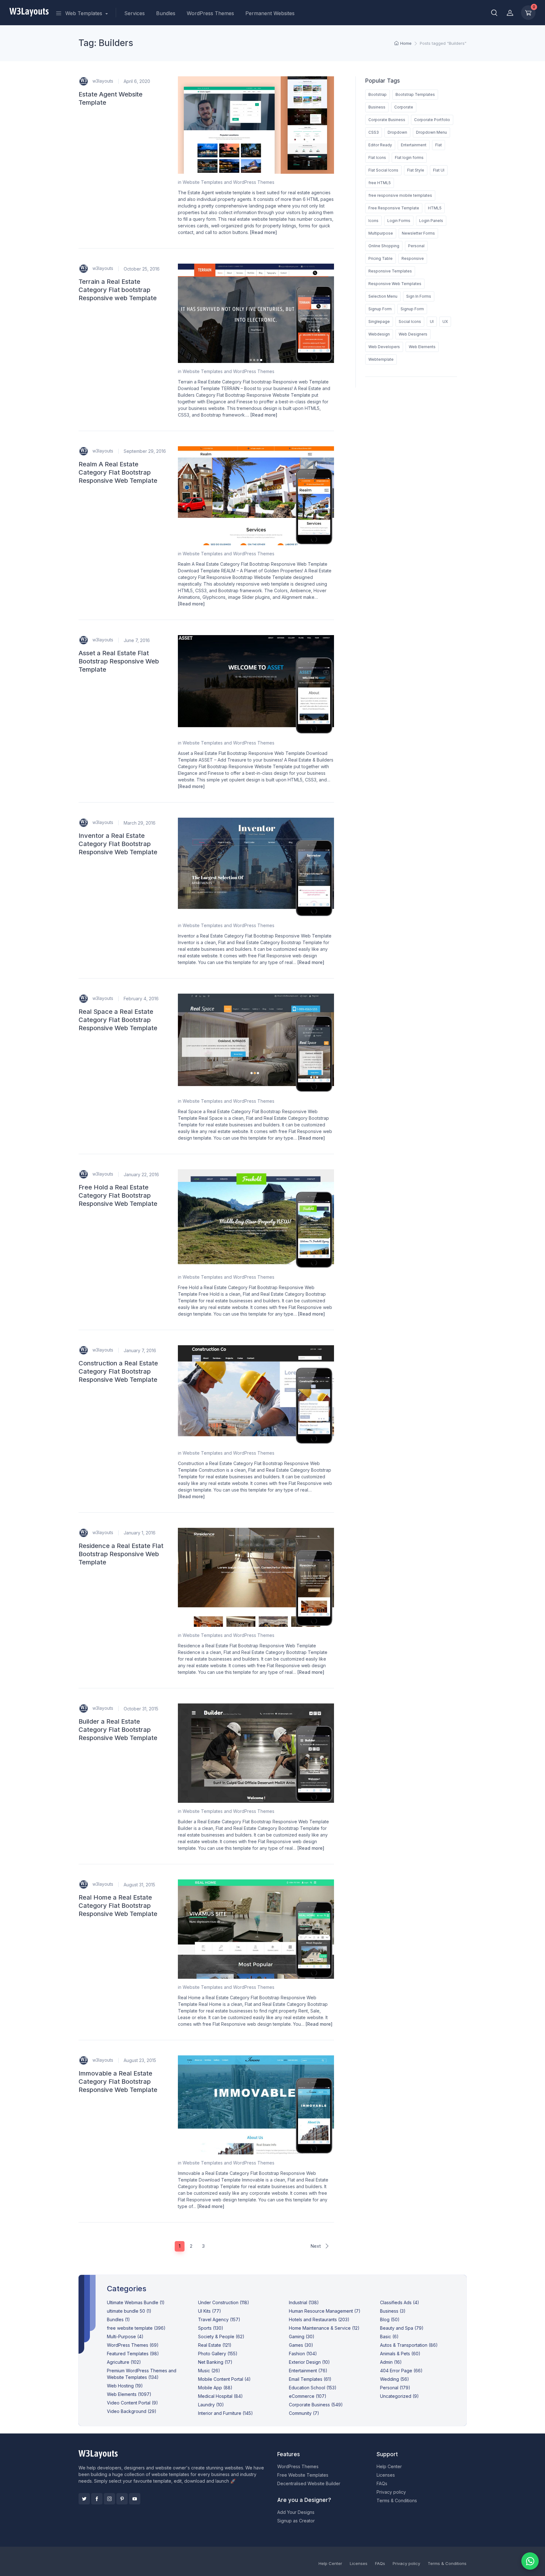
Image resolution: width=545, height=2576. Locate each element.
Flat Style (416, 170)
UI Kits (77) (210, 2311)
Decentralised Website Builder (309, 2483)
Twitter (84, 2499)
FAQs (382, 2483)
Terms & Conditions (397, 2500)
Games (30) (301, 2345)
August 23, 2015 (140, 2060)
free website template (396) (136, 2328)
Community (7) (304, 2413)
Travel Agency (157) (219, 2319)
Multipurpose (381, 233)
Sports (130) (211, 2328)
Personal (416, 246)
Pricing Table (381, 258)
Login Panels (431, 221)
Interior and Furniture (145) (226, 2413)
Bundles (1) (118, 2319)
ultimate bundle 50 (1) (129, 2311)
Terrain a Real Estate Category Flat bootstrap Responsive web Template (118, 290)
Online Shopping (384, 246)
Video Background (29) (132, 2411)
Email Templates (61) (310, 2379)
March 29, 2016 (140, 823)
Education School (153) (313, 2388)
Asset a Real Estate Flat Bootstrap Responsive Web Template (119, 661)
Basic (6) (389, 2337)
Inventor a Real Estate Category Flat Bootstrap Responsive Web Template (118, 844)
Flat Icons (377, 158)
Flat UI (439, 170)
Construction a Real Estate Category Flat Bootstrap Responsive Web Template (118, 1371)
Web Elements (422, 347)
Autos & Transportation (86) (409, 2345)
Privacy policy (391, 2492)
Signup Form (380, 309)
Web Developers (384, 347)
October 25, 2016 (142, 269)
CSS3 (374, 132)
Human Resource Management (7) (325, 2311)
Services (135, 13)
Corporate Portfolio (432, 120)
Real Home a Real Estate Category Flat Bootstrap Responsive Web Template (118, 1906)
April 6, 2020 (137, 81)
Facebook (97, 2499)
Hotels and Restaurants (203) (319, 2319)
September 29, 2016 (145, 451)
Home (406, 43)
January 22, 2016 (141, 1174)
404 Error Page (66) (401, 2371)
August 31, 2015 (139, 1885)
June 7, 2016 (137, 640)
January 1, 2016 (140, 1533)
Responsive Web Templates (395, 284)
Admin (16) (391, 2362)
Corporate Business (387, 120)
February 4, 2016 (141, 999)
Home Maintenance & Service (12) (324, 2328)
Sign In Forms (419, 296)
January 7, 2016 (140, 1350)
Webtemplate (381, 359)
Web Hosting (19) (125, 2386)
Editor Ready (380, 145)
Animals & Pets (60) (400, 2354)
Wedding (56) (395, 2379)
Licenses (386, 2475)
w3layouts (102, 81)
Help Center (389, 2466)
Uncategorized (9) (399, 2396)
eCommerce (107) (308, 2396)
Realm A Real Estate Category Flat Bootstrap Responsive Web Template (118, 472)
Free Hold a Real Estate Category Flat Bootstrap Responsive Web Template (118, 1195)
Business (377, 107)
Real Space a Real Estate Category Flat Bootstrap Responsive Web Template (118, 1020)
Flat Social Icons (383, 170)
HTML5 (435, 208)
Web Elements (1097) (129, 2394)
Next (316, 2246)
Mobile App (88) (215, 2388)
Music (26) (209, 2371)
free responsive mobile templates (400, 195)
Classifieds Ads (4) (400, 2302)
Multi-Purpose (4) (125, 2337)
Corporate (404, 107)
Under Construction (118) (224, 2302)
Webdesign (379, 334)
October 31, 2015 (141, 1709)
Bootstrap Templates (415, 94)
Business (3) (393, 2311)
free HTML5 (380, 183)
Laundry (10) (211, 2405)
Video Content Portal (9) (132, 2403)
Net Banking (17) (215, 2362)
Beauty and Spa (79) (402, 2328)
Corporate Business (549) (316, 2405)
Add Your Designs (296, 2512)
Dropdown (397, 132)
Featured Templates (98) (133, 2354)
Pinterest (122, 2499)
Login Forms (399, 221)
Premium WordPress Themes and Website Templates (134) (142, 2374)
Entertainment (414, 145)
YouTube (135, 2499)
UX (445, 321)
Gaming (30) (302, 2337)
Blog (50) (390, 2319)
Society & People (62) (221, 2337)
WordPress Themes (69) (133, 2345)
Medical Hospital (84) (220, 2396)
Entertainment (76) (308, 2371)
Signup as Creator (296, 2521)
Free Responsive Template (394, 208)
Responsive (413, 258)
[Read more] (264, 232)
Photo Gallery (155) (218, 2354)
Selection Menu (383, 296)
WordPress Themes (210, 13)
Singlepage (379, 321)
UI (432, 321)
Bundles (166, 13)
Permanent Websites (270, 13)
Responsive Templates (390, 271)
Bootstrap (378, 94)
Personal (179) (395, 2388)
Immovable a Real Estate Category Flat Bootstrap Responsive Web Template (118, 2082)
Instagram (109, 2499)
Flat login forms (409, 158)
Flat (439, 145)
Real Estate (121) (215, 2345)
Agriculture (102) (124, 2362)
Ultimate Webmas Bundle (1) (136, 2302)
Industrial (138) (304, 2302)
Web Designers (413, 334)
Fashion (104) (303, 2354)
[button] (494, 13)
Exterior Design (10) (309, 2362)
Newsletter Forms (418, 233)
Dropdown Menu (431, 132)
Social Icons (410, 321)
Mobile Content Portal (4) (224, 2379)
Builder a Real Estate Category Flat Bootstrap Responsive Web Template (118, 1730)
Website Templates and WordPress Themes (229, 182)
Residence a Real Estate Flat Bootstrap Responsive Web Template (121, 1554)
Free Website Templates (303, 2475)
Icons (373, 221)
